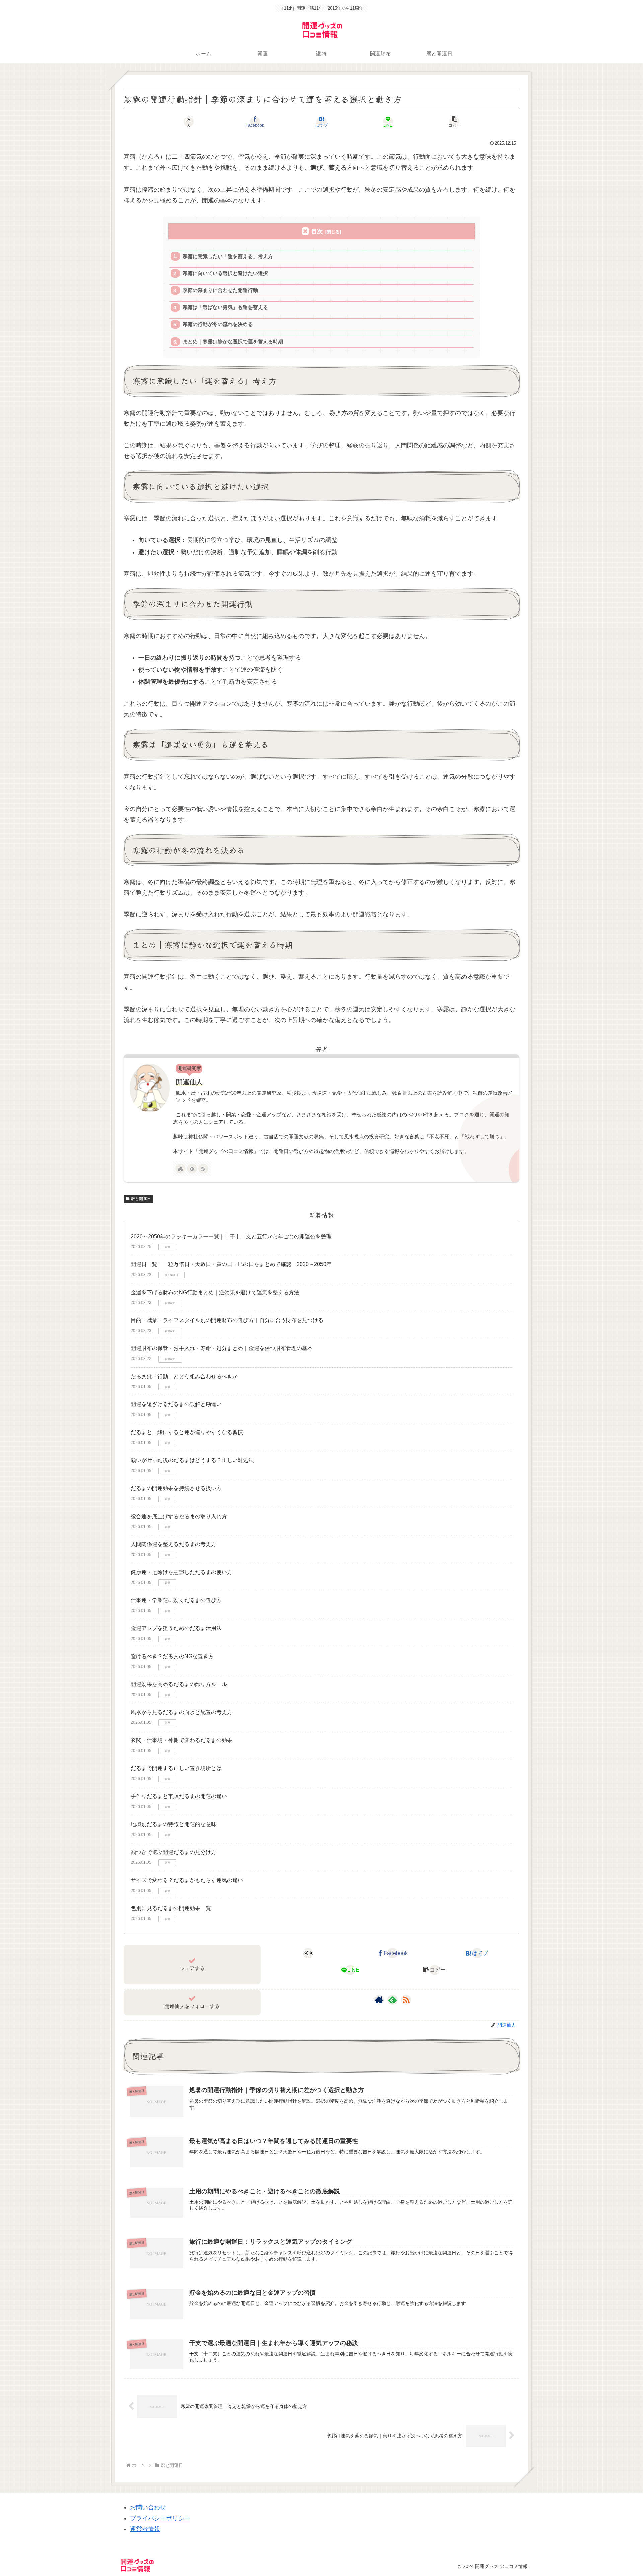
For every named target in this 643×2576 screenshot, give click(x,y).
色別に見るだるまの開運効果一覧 (171, 1908)
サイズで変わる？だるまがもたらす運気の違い (187, 1880)
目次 (317, 232)
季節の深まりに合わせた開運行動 (220, 290)
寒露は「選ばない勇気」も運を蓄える (225, 307)
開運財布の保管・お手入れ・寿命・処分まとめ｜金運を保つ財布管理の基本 (222, 1348)
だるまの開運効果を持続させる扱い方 (176, 1488)
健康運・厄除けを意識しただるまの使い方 (182, 1572)
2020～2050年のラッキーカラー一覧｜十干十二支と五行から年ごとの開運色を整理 (231, 1236)
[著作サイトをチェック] (181, 1169)
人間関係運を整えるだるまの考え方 (173, 1544)
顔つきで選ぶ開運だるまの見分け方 (173, 1852)
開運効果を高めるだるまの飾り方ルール (179, 1684)
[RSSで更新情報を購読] (203, 1169)
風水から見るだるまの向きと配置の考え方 (182, 1712)
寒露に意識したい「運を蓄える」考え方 (228, 256)
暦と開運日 (141, 1199)
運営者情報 (145, 2529)
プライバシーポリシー (160, 2518)
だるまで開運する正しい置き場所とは (176, 1768)
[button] (455, 122)
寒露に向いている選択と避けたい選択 (225, 273)
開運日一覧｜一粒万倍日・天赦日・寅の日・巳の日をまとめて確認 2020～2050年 (231, 1264)
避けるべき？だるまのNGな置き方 (172, 1656)
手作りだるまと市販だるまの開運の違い (179, 1796)
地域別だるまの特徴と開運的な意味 (173, 1824)
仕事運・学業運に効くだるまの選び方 (176, 1600)
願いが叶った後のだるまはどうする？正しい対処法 (192, 1460)
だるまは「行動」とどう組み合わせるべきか (184, 1376)
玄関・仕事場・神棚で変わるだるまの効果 (182, 1740)
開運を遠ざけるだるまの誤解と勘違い (176, 1404)
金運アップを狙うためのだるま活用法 (176, 1628)
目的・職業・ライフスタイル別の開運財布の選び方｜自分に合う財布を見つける (227, 1320)
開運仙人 (189, 1082)
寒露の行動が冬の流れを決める (218, 324)
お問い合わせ (148, 2507)
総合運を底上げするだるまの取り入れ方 (179, 1516)
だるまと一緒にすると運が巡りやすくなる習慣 (187, 1432)
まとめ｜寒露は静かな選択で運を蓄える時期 (233, 341)
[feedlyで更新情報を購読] (192, 1169)
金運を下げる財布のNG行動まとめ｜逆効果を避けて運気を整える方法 (215, 1292)
